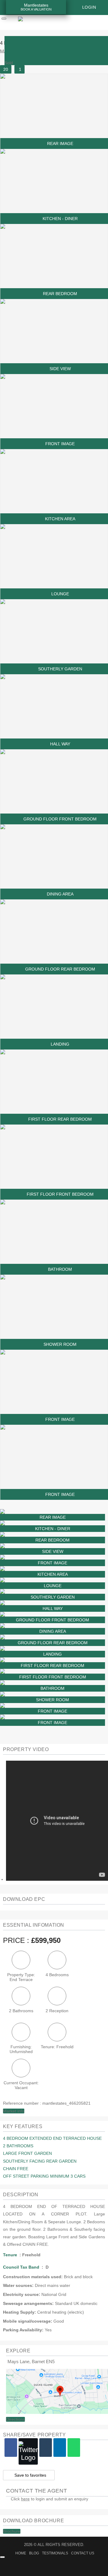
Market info (14, 2111)
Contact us (83, 2553)
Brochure (12, 2531)
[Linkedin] (60, 2448)
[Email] (46, 2448)
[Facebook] (11, 2448)
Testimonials (55, 2553)
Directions (15, 2419)
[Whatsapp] (74, 2448)
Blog (34, 2553)
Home (21, 2553)
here (25, 2499)
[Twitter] (28, 2451)
